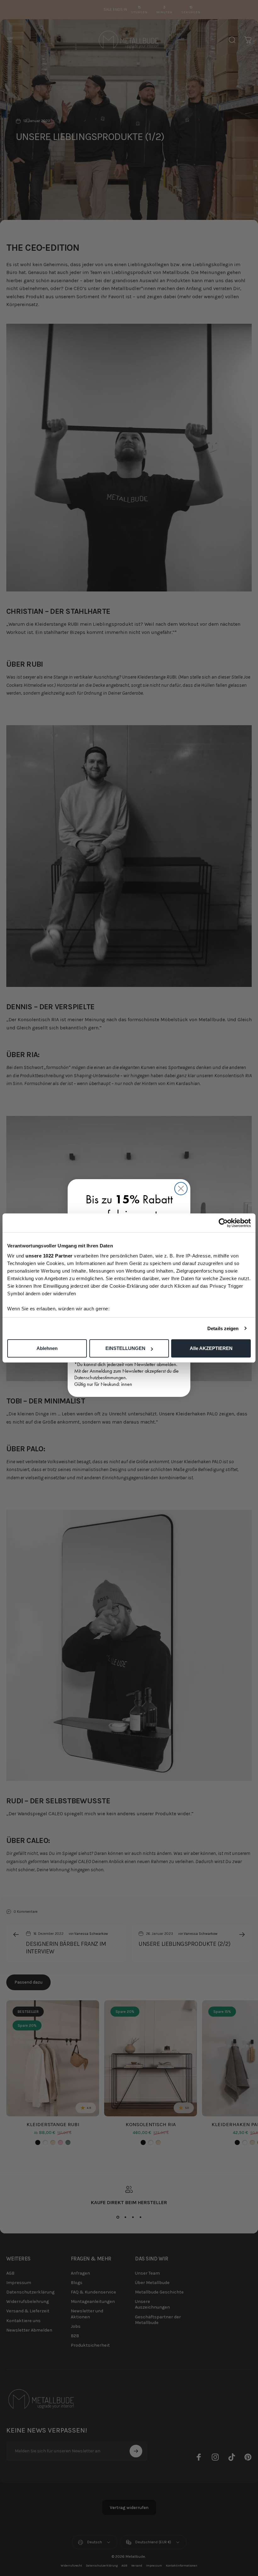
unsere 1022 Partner (49, 1256)
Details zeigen (223, 1328)
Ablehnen (47, 1348)
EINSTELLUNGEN (125, 1348)
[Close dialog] (181, 1189)
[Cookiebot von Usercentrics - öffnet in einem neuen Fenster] (223, 1223)
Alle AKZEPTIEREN (211, 1348)
